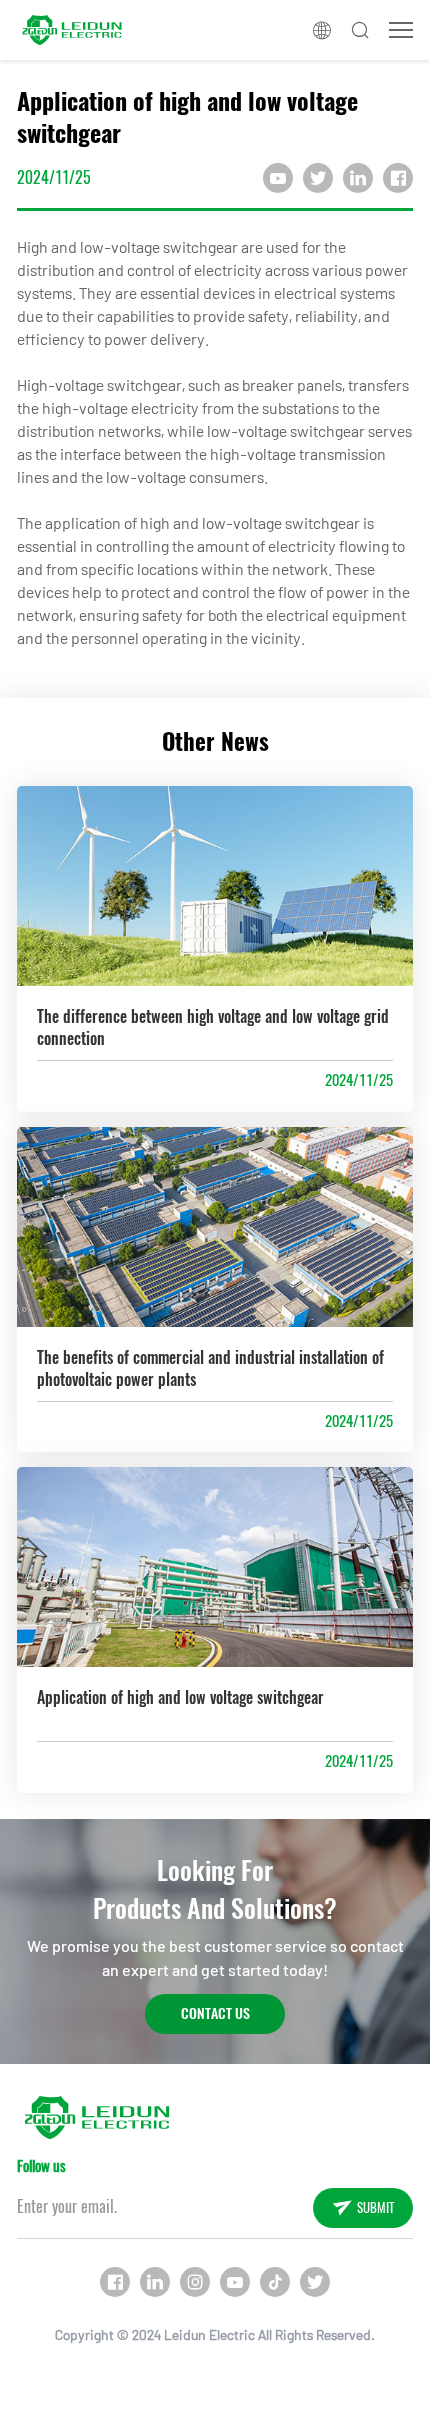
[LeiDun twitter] (315, 2282)
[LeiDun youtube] (235, 2282)
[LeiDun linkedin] (155, 2282)
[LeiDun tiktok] (275, 2282)
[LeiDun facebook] (115, 2282)
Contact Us (215, 2013)
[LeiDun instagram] (195, 2282)
